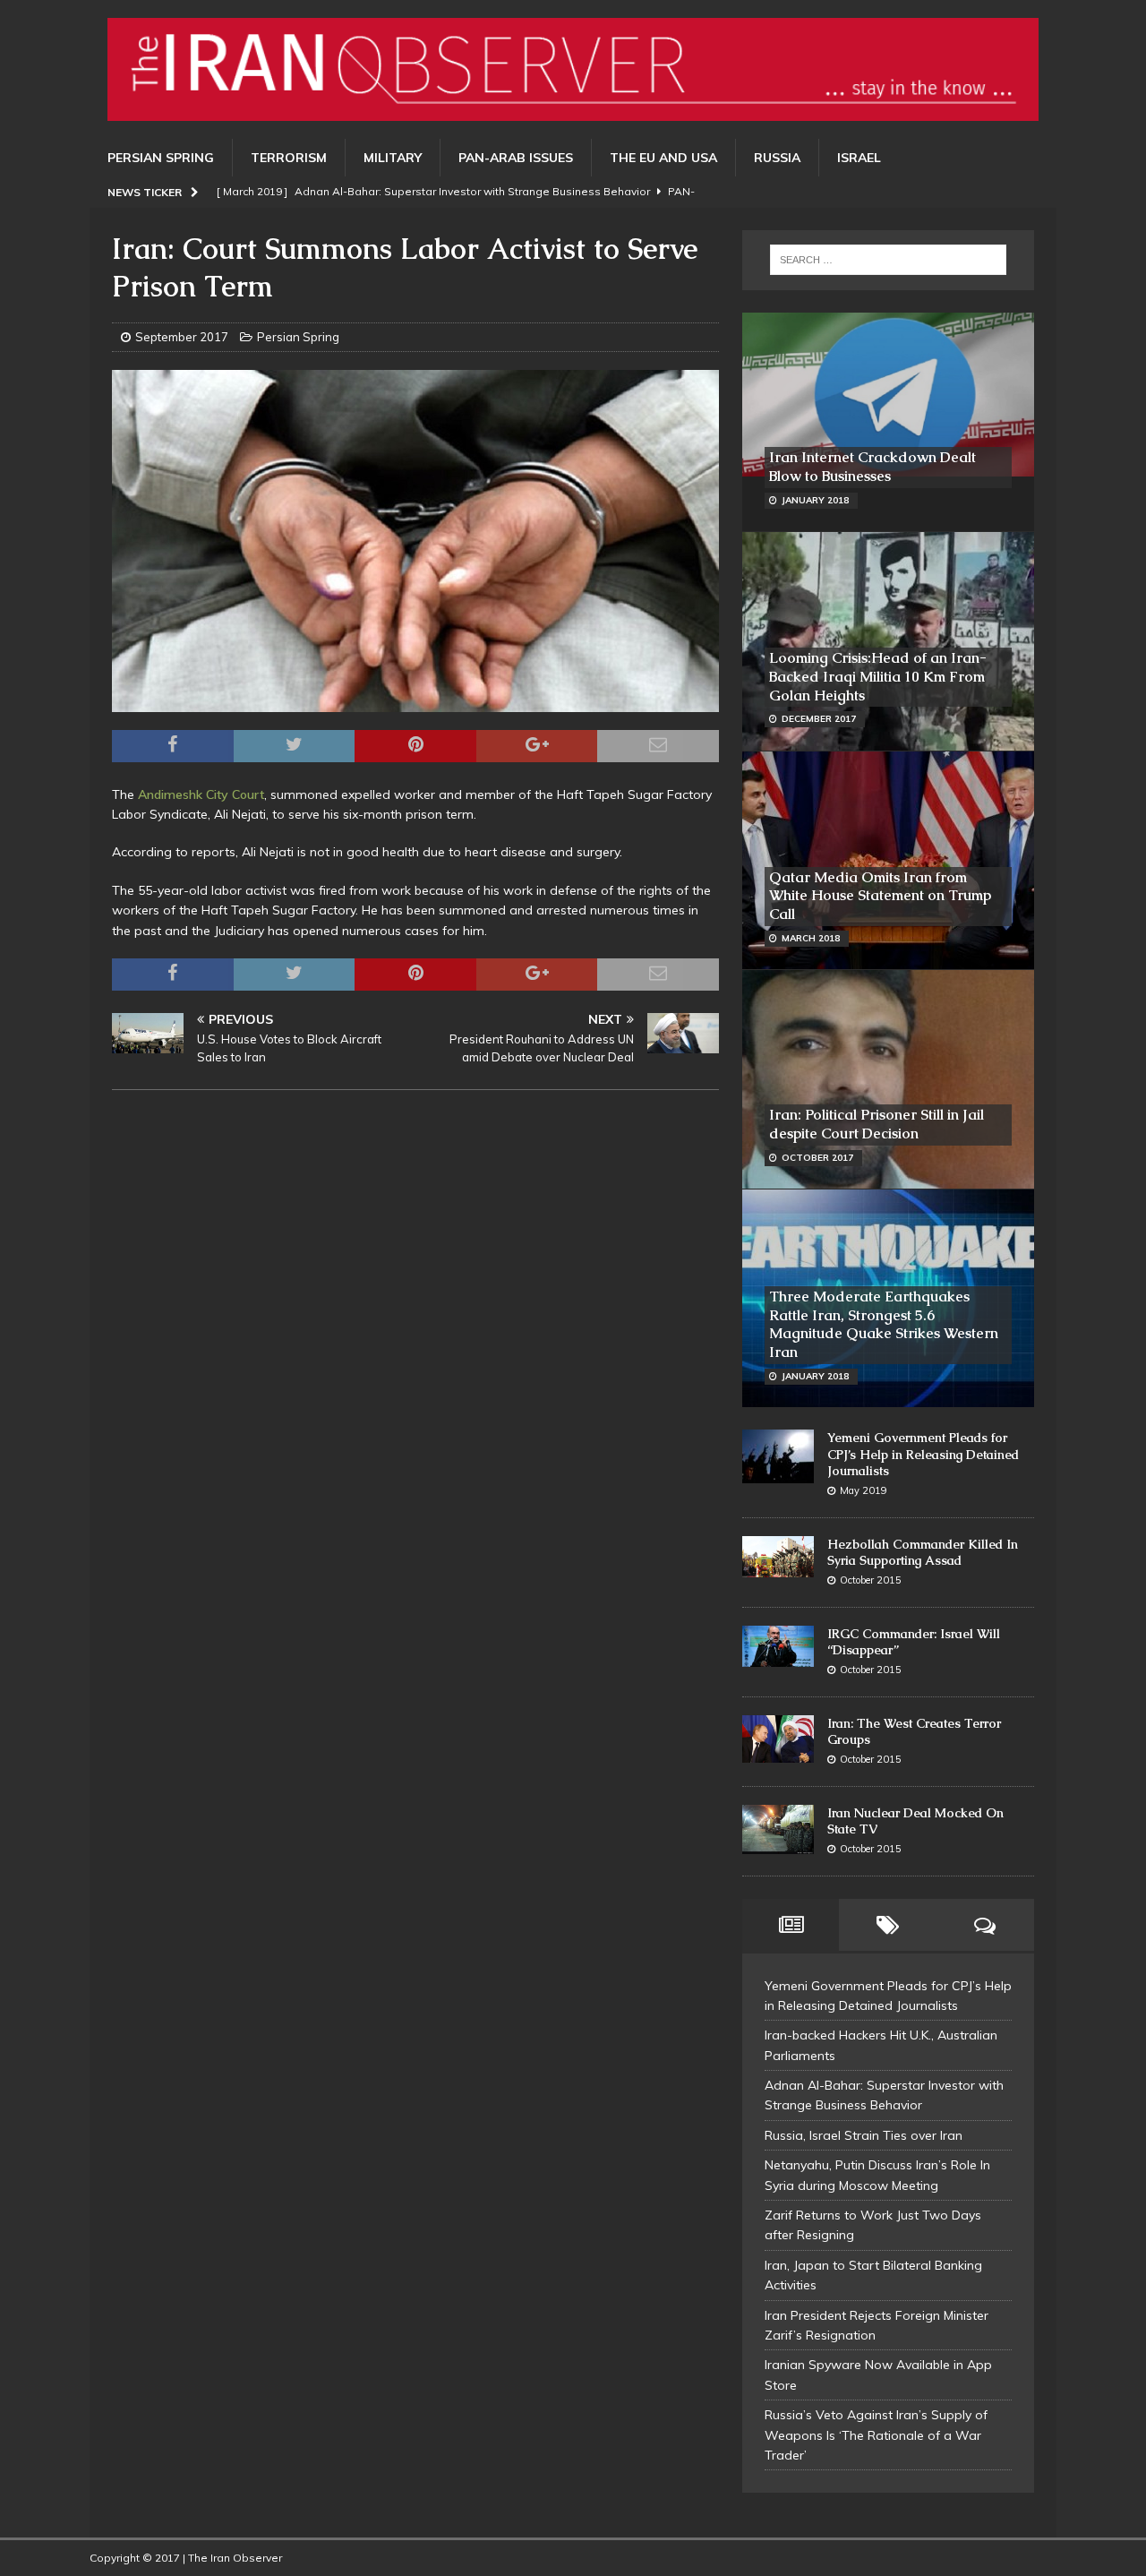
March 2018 (811, 938)
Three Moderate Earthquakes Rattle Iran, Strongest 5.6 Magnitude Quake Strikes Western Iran (884, 1324)
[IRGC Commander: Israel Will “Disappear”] (778, 1647)
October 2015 (871, 1580)
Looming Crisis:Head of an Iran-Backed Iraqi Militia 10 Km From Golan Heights (878, 677)
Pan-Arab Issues (516, 158)
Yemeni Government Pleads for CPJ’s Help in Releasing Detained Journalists (923, 1454)
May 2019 (864, 1490)
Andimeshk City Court (201, 794)
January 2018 (815, 500)
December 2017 (819, 719)
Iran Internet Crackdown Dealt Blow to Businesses (872, 467)
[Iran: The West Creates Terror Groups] (778, 1739)
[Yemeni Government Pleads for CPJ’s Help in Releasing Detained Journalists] (778, 1456)
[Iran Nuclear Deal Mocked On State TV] (778, 1830)
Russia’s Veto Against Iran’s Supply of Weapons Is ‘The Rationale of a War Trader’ (876, 2435)
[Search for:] (888, 260)
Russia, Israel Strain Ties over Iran (864, 2135)
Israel (859, 158)
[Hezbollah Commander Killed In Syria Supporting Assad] (778, 1557)
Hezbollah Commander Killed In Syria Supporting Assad (923, 1552)
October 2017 (817, 1158)
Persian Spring (161, 158)
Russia (777, 158)
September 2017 (182, 337)
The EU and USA (663, 158)
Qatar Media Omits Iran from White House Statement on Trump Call (880, 896)
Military (393, 158)
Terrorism (289, 158)
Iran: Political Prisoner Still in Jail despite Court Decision (877, 1124)
